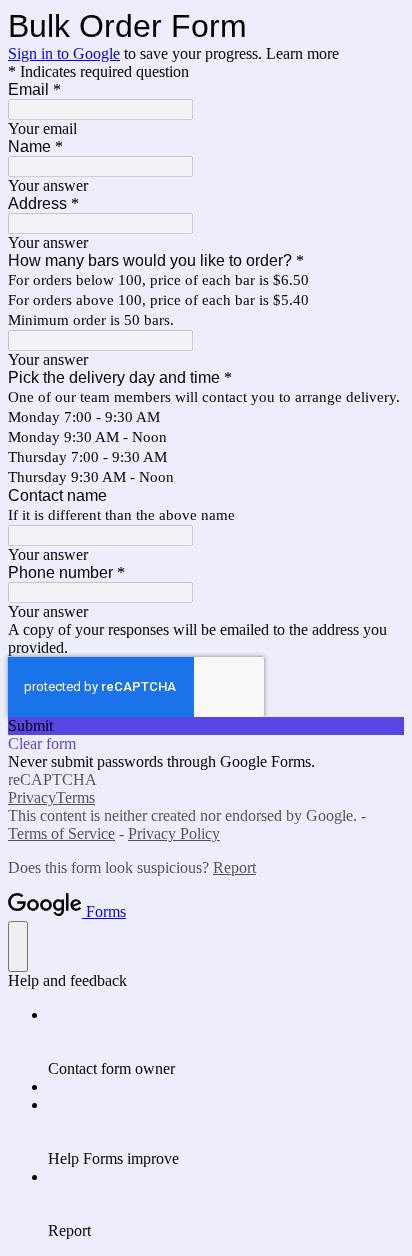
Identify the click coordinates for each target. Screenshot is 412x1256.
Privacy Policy (174, 833)
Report (234, 867)
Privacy (32, 797)
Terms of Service (61, 833)
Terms (75, 797)
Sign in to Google (64, 53)
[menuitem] (226, 1042)
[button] (206, 726)
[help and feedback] (18, 946)
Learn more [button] (302, 53)
